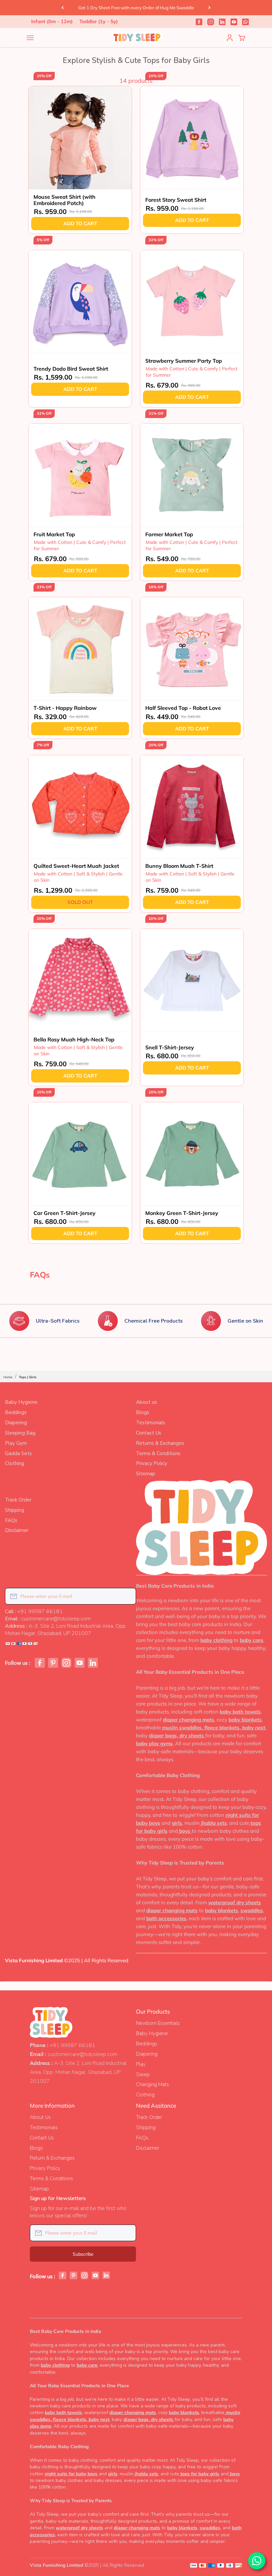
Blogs (143, 1412)
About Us (40, 2117)
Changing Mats (152, 2084)
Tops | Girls (28, 1377)
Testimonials (151, 1423)
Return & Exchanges (52, 2158)
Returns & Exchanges (160, 1443)
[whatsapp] (245, 22)
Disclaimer (17, 1530)
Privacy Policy (152, 1463)
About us (146, 1402)
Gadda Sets (18, 1453)
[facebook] (199, 22)
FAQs (11, 1520)
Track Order (18, 1500)
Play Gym (16, 1443)
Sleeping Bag (20, 1433)
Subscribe (83, 2254)
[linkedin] (222, 22)
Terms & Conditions (158, 1453)
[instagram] (211, 22)
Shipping (15, 1510)
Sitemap (146, 1474)
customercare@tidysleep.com (82, 2054)
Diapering (16, 1423)
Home (8, 1377)
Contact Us (149, 1433)
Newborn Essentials (158, 2023)
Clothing (15, 1463)
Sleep (143, 2075)
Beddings (16, 1412)
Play (141, 2064)
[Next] (209, 8)
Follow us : (18, 1663)
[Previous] (63, 8)
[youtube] (234, 22)
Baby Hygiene (21, 1402)
